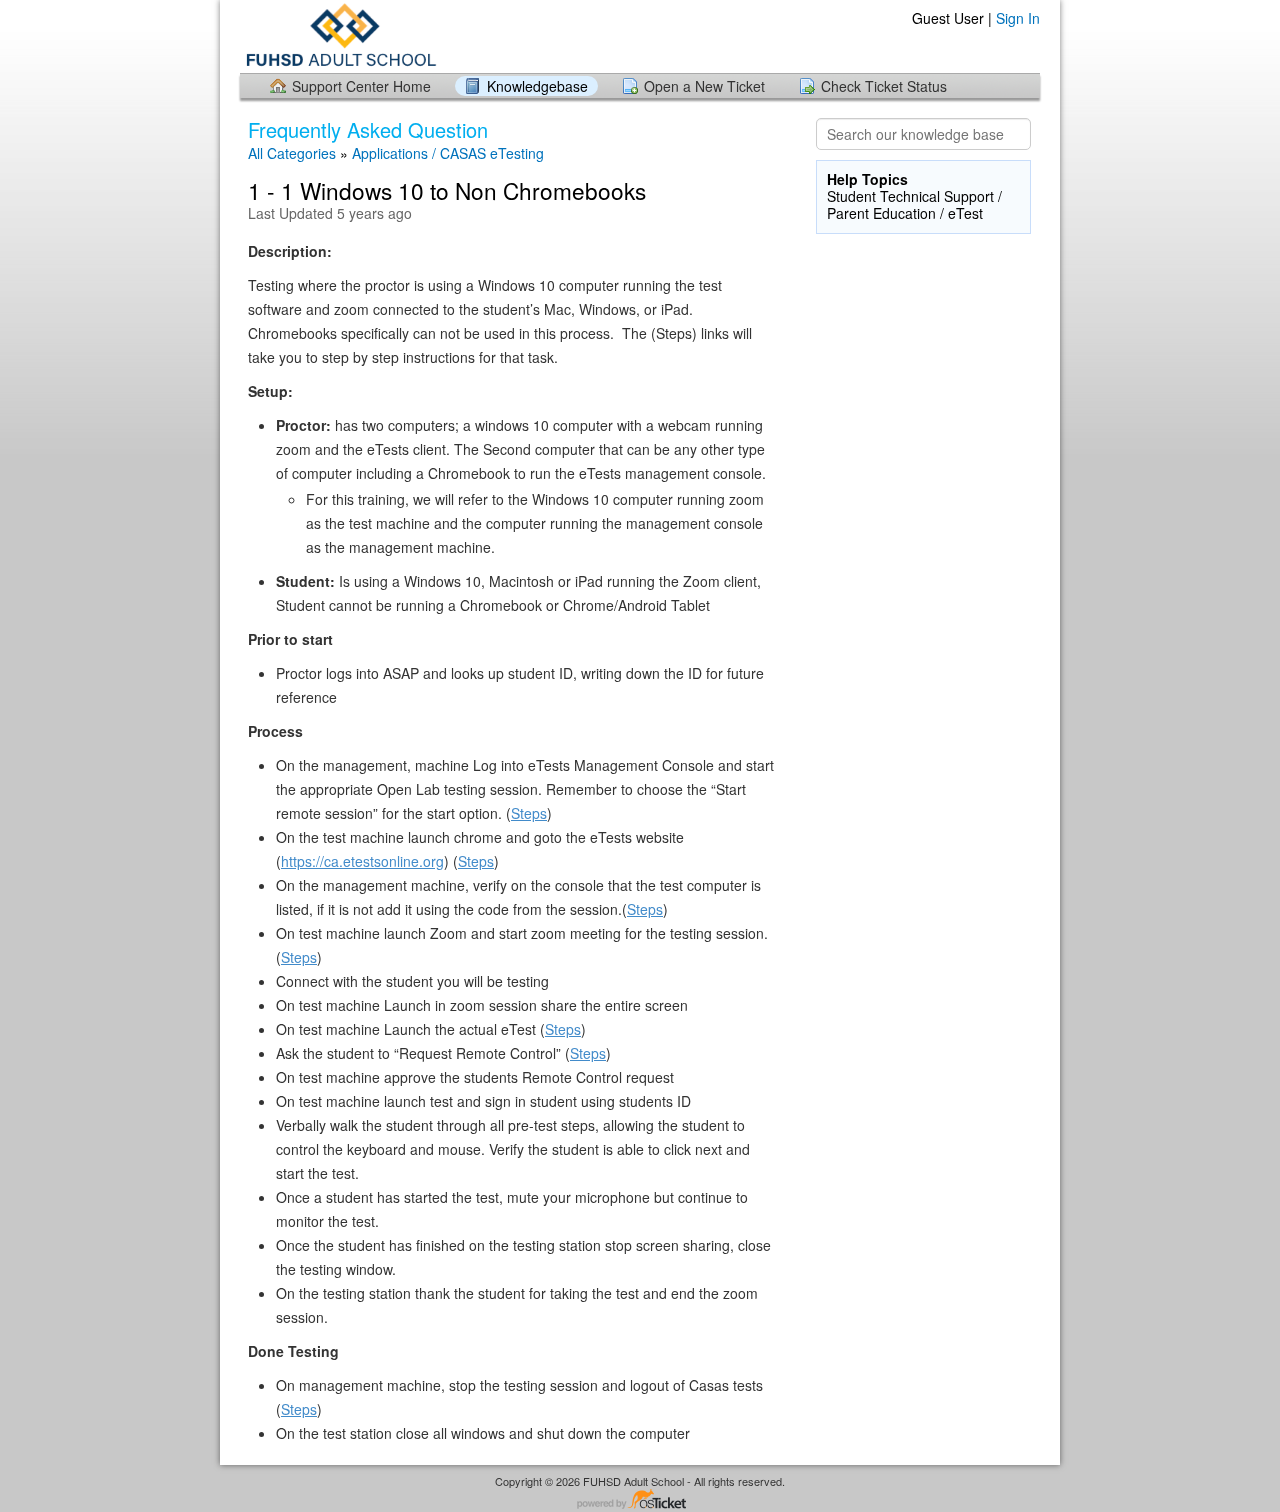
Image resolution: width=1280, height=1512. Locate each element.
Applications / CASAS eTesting (448, 153)
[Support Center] (338, 35)
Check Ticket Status (884, 86)
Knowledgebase (537, 86)
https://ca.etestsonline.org (362, 861)
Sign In (1018, 18)
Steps (529, 813)
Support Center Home (361, 86)
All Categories (292, 153)
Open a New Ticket (704, 86)
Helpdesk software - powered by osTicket (640, 1500)
